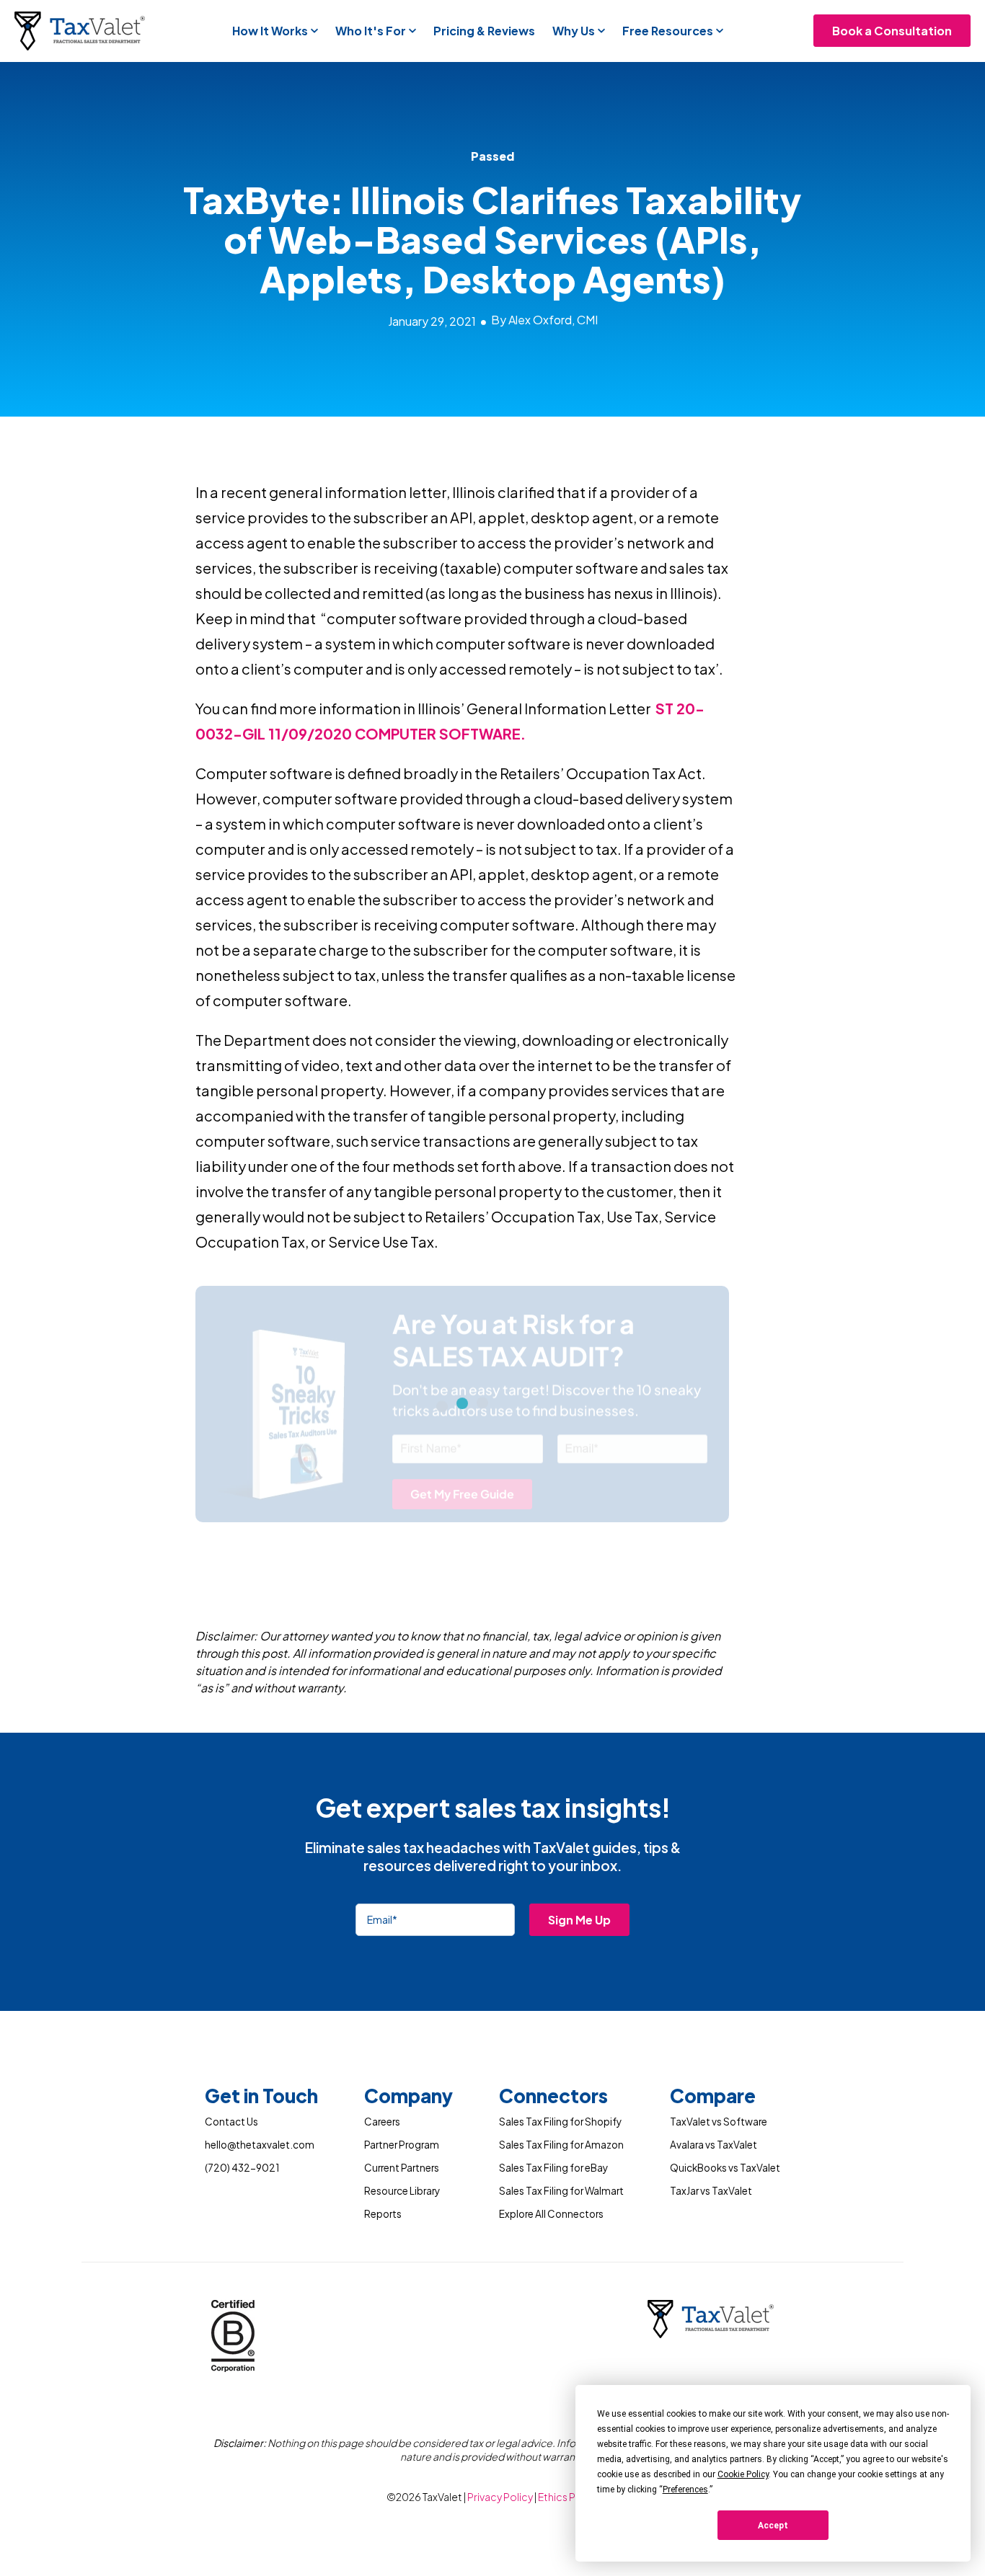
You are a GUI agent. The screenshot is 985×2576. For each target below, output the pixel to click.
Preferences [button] (685, 2490)
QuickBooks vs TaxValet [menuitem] (725, 2168)
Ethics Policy (568, 2497)
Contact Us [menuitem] (231, 2122)
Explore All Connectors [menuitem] (551, 2214)
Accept (773, 2526)
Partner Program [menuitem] (402, 2145)
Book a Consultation (892, 31)
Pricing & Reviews (484, 31)
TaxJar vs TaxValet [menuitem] (711, 2191)
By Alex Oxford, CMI (544, 320)
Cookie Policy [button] (743, 2474)
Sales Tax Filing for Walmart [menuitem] (561, 2191)
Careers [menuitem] (382, 2122)
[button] (275, 31)
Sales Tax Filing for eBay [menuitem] (553, 2168)
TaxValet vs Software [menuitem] (719, 2122)
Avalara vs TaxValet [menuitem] (714, 2145)
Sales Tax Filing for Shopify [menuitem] (560, 2122)
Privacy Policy (501, 2497)
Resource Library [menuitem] (402, 2191)
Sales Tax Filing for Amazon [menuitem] (561, 2145)
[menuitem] (261, 2098)
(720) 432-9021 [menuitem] (242, 2168)
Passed (492, 156)
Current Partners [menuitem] (402, 2168)
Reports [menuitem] (383, 2214)
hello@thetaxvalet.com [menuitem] (260, 2145)
